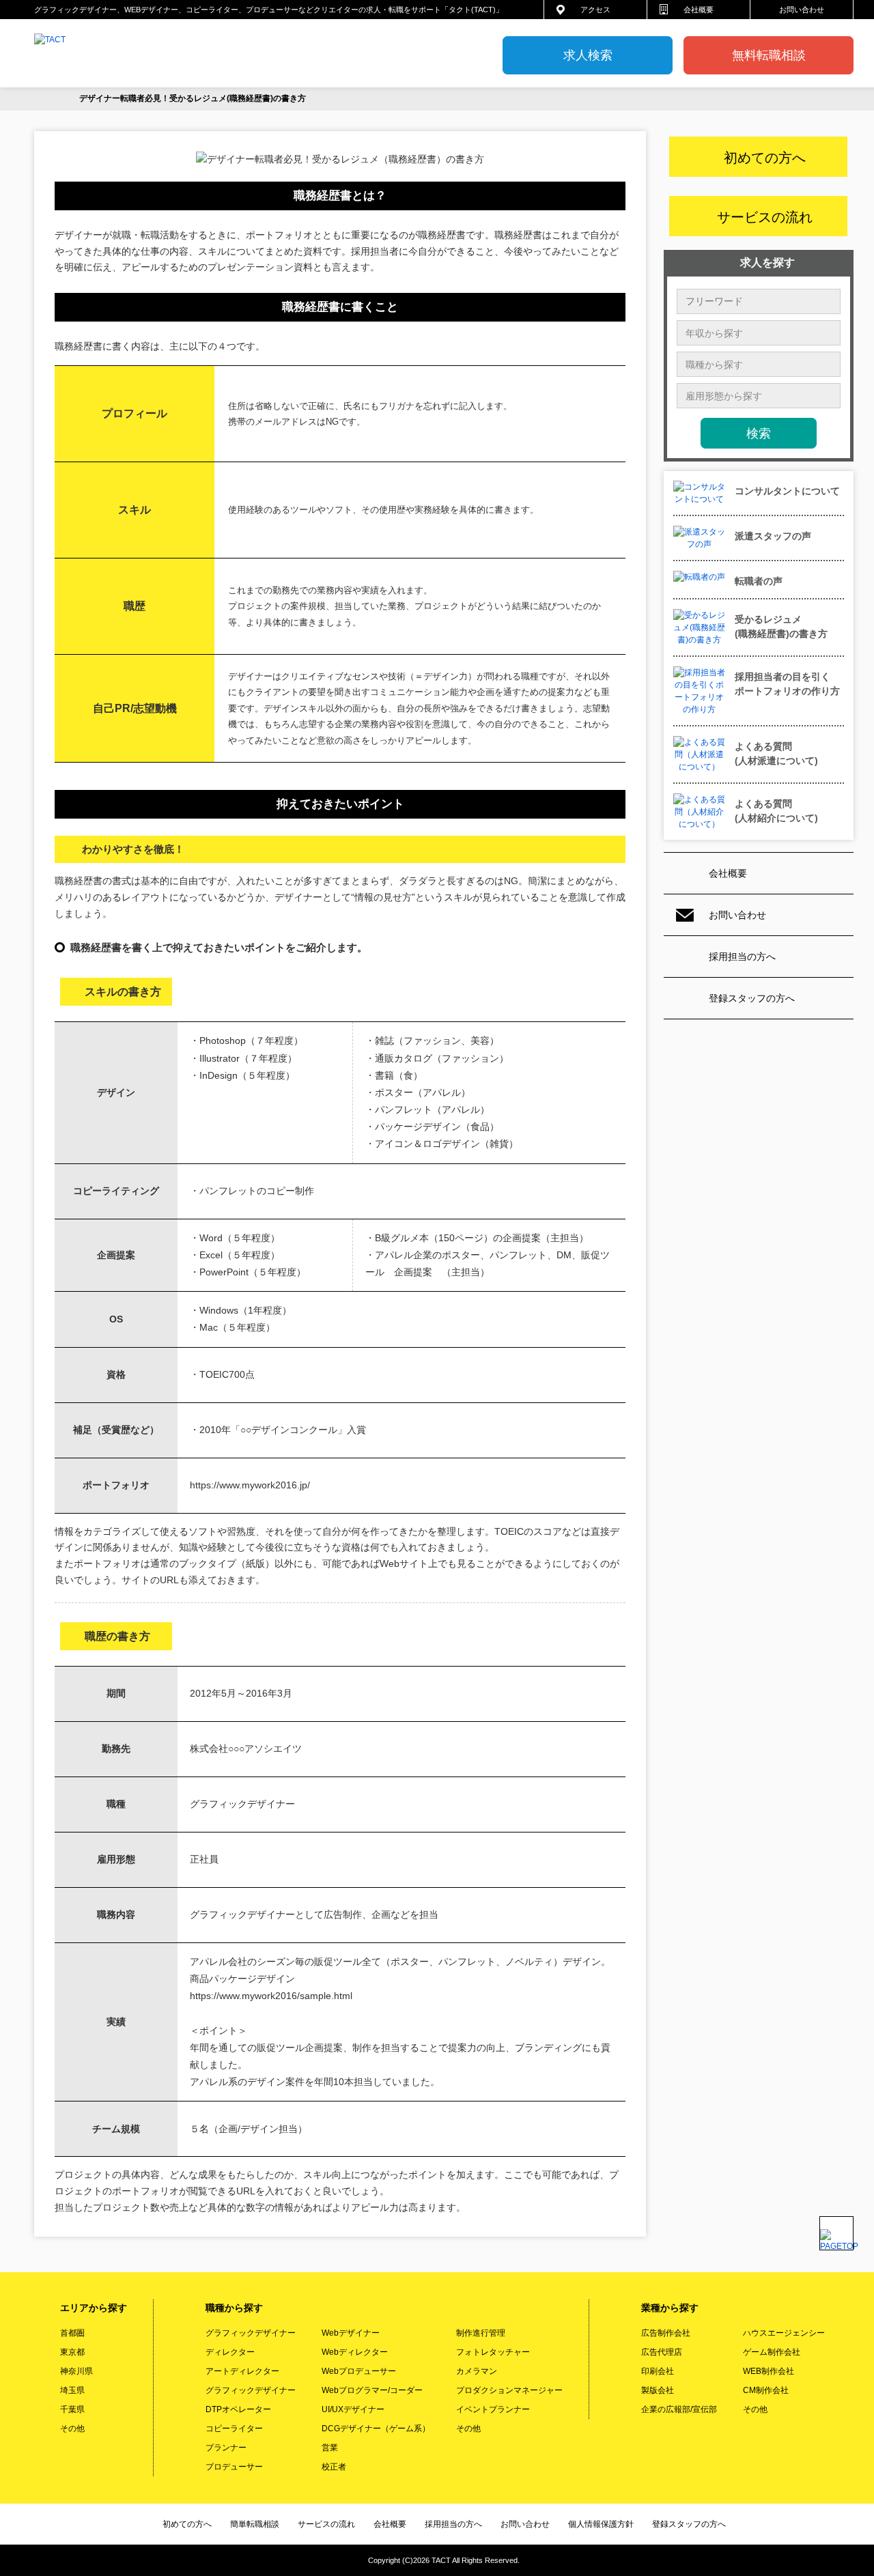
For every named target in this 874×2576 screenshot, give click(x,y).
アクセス (595, 10)
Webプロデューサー (359, 2371)
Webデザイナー (351, 2333)
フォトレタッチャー (493, 2352)
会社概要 (699, 10)
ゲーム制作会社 (772, 2352)
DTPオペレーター (238, 2409)
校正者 (334, 2467)
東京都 (72, 2352)
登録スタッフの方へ (752, 998)
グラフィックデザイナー (251, 2333)
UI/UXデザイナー (353, 2409)
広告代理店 (662, 2352)
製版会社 (658, 2390)
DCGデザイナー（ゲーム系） (376, 2429)
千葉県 (72, 2409)
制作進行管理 (481, 2333)
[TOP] (46, 99)
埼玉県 (72, 2390)
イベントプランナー (493, 2409)
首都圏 (72, 2333)
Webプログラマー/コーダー (372, 2390)
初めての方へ (187, 2524)
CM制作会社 (766, 2390)
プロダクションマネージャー (509, 2390)
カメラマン (477, 2371)
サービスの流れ (326, 2524)
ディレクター (230, 2352)
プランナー (226, 2448)
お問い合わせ (802, 10)
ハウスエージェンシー (784, 2333)
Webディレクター (355, 2352)
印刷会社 (658, 2371)
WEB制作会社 (769, 2371)
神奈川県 (76, 2371)
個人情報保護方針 (601, 2524)
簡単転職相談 (255, 2524)
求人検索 (588, 55)
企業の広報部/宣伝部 (679, 2409)
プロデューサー (234, 2467)
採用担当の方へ (742, 957)
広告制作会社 (666, 2333)
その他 (72, 2429)
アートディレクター (242, 2371)
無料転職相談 (769, 55)
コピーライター (234, 2429)
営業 (330, 2448)
